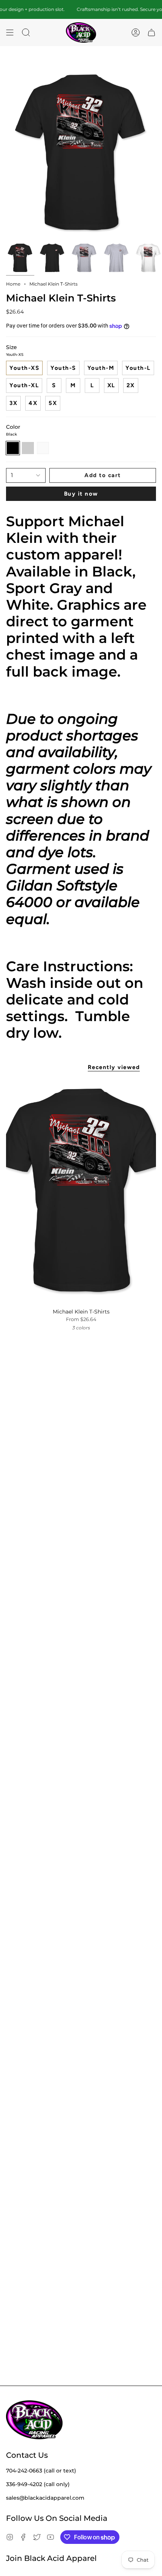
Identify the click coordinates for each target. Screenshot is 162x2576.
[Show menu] (10, 33)
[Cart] (151, 33)
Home (13, 284)
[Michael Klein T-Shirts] (81, 1191)
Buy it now (81, 494)
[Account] (136, 33)
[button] (26, 33)
